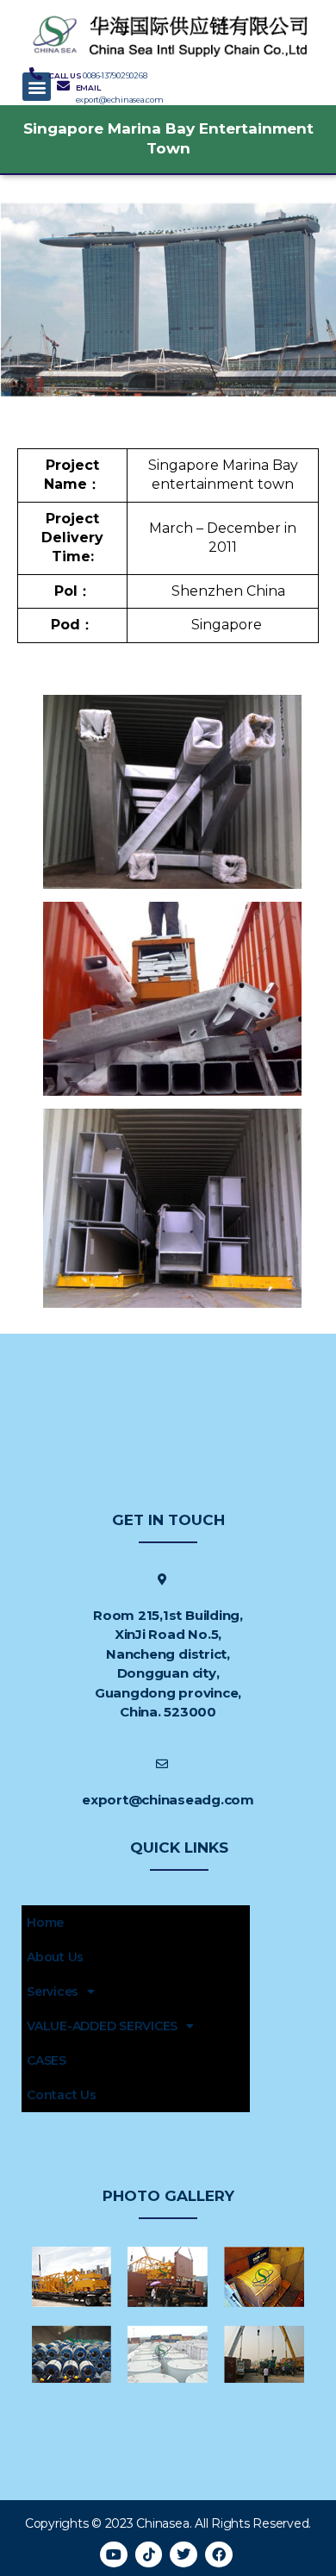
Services (53, 1991)
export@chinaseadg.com (168, 1800)
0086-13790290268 (115, 75)
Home (45, 1923)
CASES (47, 2060)
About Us (55, 1957)
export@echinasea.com (120, 100)
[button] (37, 87)
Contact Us (62, 2095)
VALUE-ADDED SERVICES (102, 2026)
